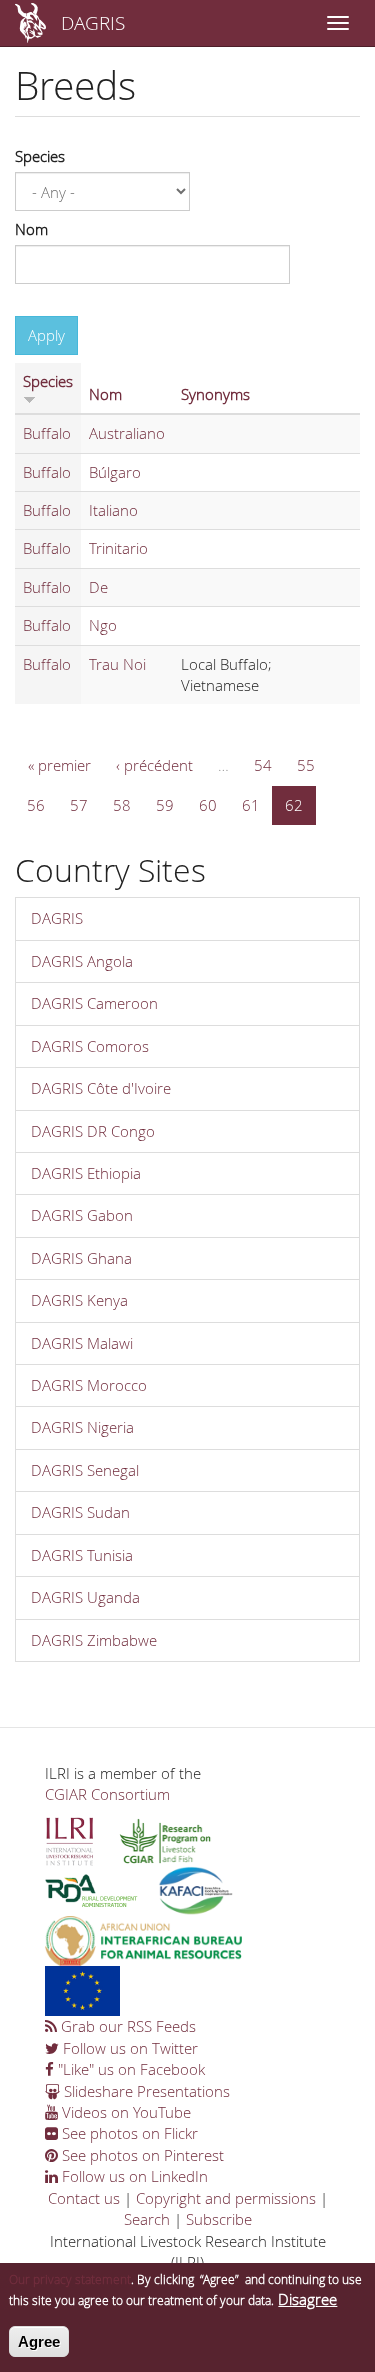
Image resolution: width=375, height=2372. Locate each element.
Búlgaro (115, 472)
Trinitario (118, 548)
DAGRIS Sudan (80, 1512)
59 (165, 805)
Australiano (127, 433)
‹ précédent (154, 765)
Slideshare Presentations (145, 2091)
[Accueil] (30, 23)
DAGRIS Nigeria (82, 1427)
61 (251, 805)
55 (306, 765)
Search (147, 2219)
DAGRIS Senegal (85, 1470)
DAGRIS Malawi (82, 1343)
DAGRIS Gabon (82, 1215)
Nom (31, 229)
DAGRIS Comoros (90, 1046)
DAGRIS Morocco (89, 1385)
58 (122, 805)
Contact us (84, 2198)
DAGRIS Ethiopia (86, 1173)
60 (208, 805)
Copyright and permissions (226, 2198)
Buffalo (47, 433)
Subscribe (219, 2219)
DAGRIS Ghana (81, 1258)
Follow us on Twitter (128, 2048)
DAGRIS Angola (82, 961)
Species (40, 156)
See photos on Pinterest (141, 2155)
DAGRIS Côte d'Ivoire (101, 1088)
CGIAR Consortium (107, 1794)
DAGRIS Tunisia (82, 1555)
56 (36, 805)
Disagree (307, 2299)
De (98, 587)
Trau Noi (117, 664)
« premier (59, 765)
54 (263, 765)
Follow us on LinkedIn (133, 2176)
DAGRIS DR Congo (93, 1131)
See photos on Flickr (128, 2133)
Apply (46, 335)
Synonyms (215, 394)
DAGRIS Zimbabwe (94, 1640)
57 (79, 805)
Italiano (113, 510)
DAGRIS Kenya (79, 1300)
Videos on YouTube (124, 2112)
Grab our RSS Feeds (126, 2026)
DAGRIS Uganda (85, 1597)
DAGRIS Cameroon (94, 1003)
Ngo (103, 625)
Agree (39, 2341)
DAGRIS (93, 22)
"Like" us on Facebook (129, 2069)
